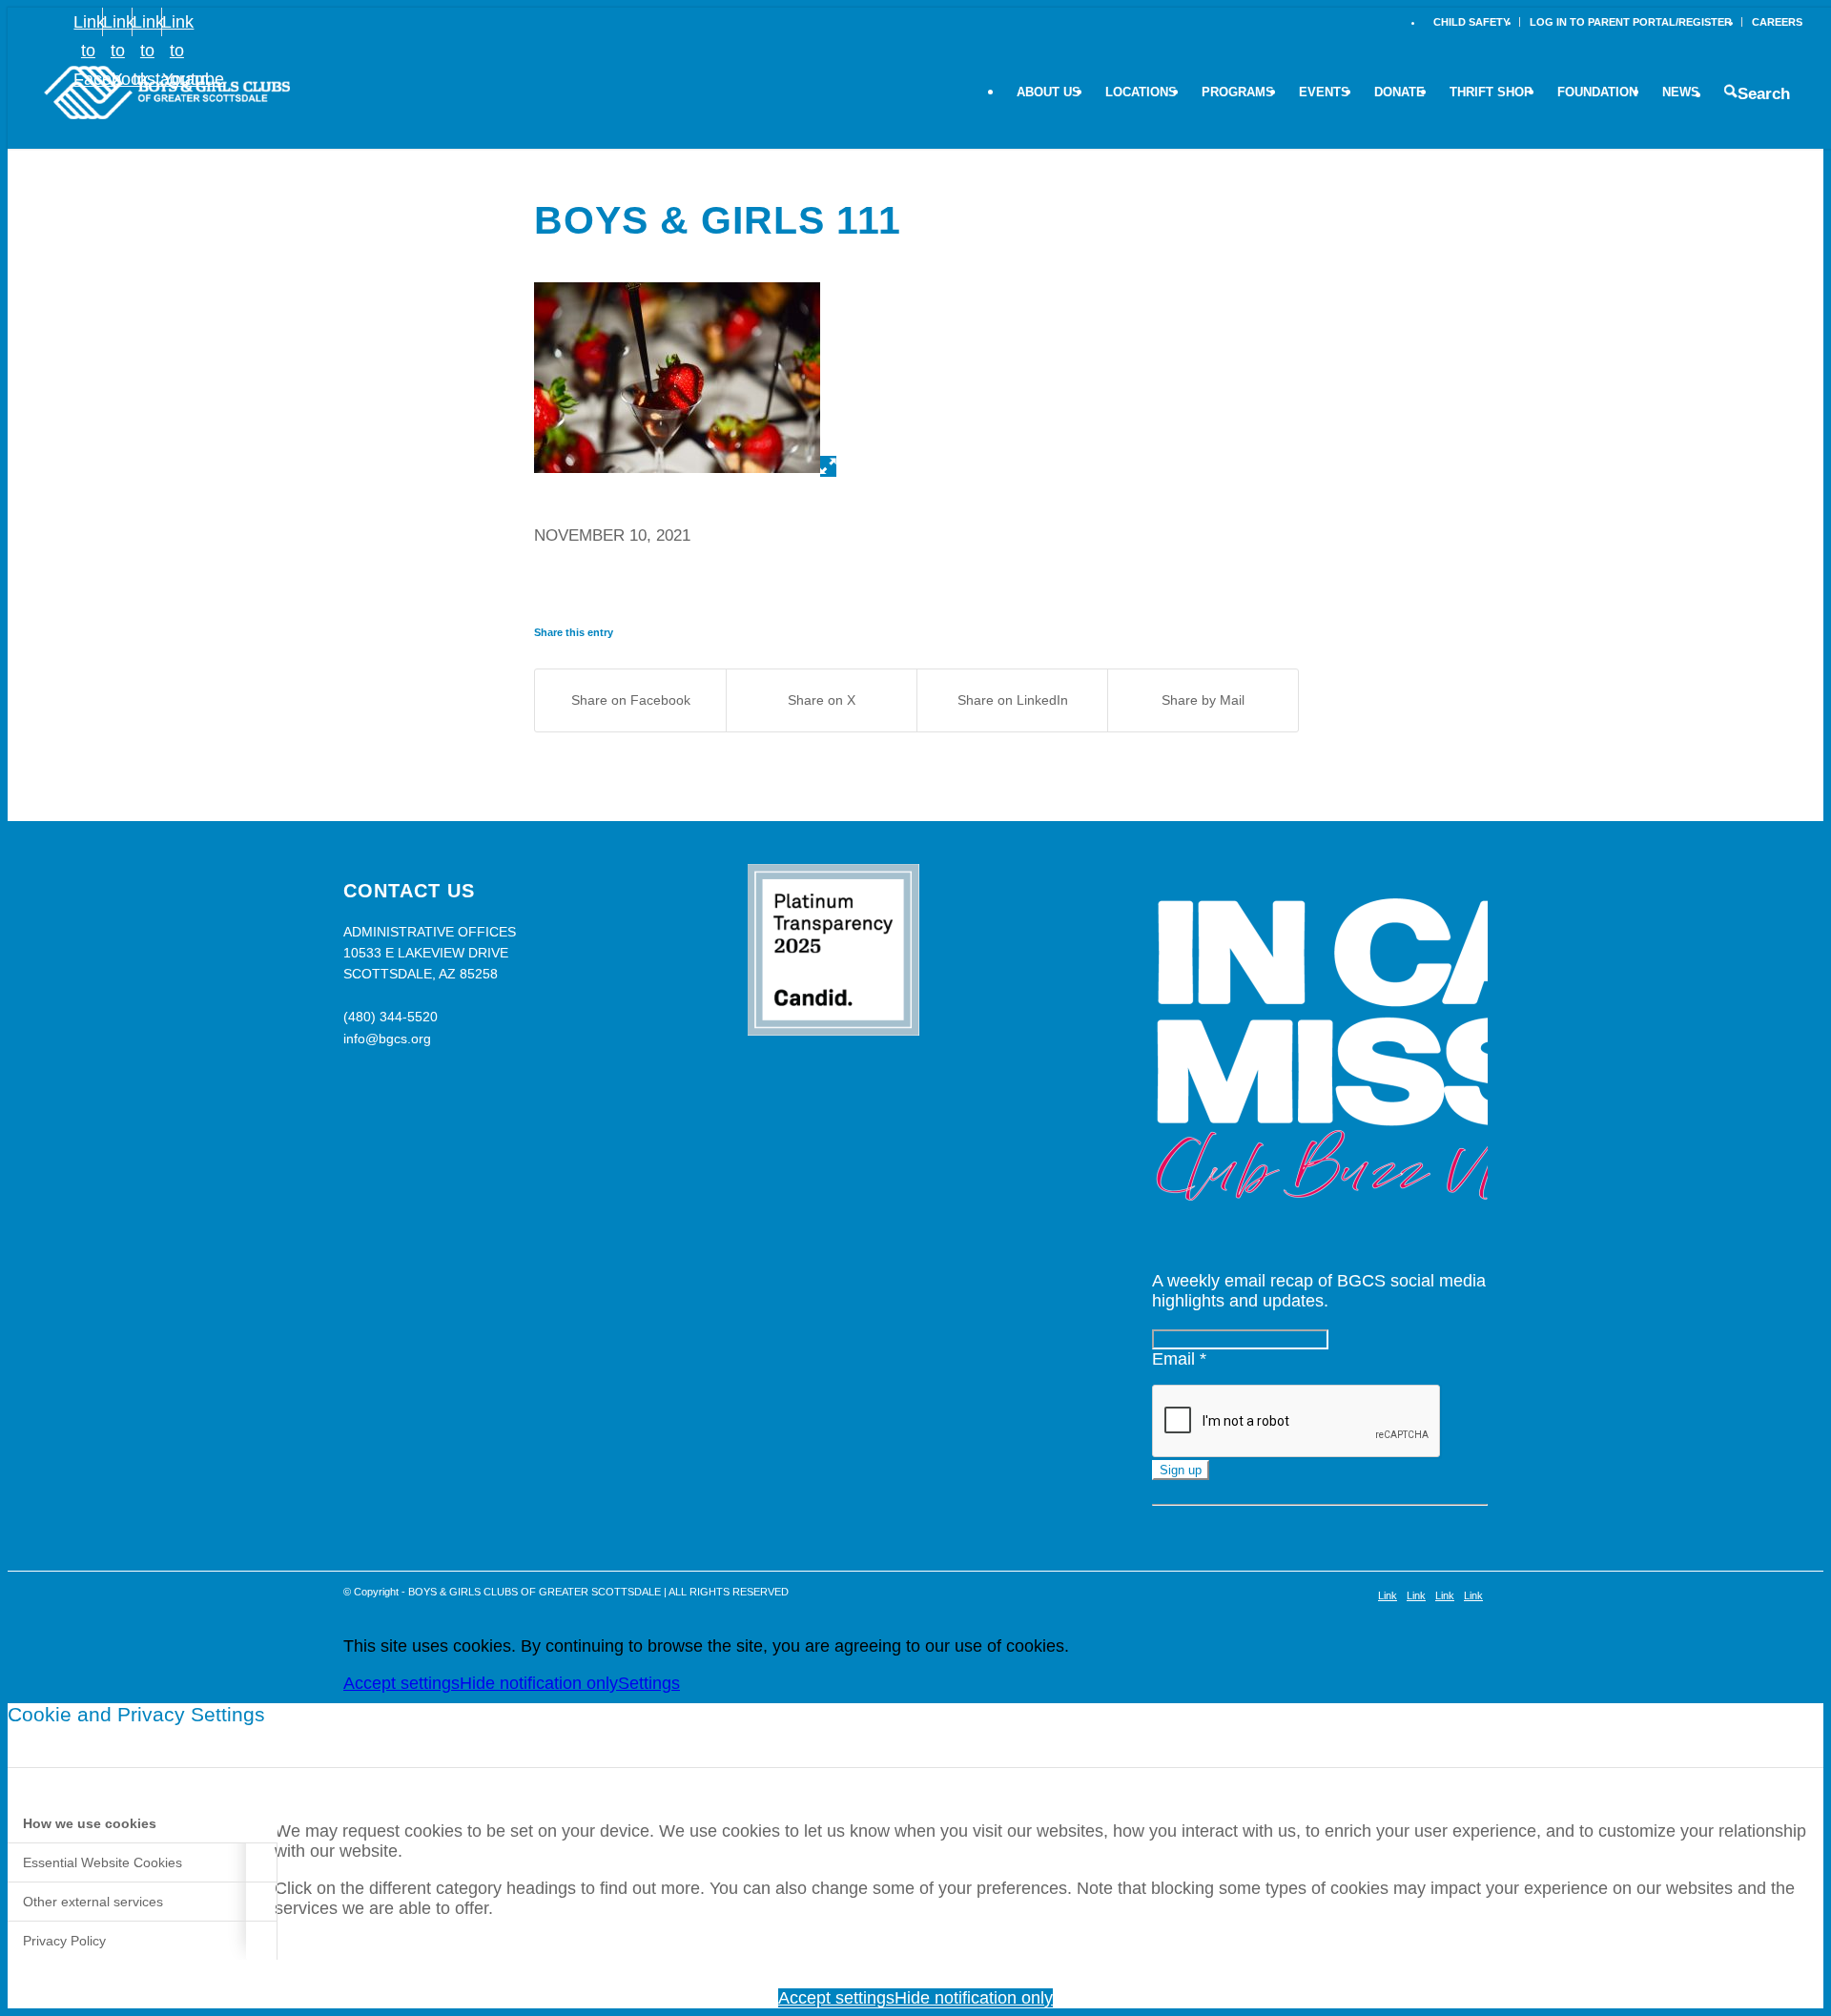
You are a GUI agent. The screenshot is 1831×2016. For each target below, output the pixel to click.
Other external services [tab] (93, 1902)
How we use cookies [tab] (90, 1823)
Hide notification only (539, 1683)
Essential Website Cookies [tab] (103, 1862)
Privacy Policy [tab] (64, 1941)
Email (1179, 1359)
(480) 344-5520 (391, 1017)
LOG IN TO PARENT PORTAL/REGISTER (1631, 22)
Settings (649, 1683)
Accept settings (401, 1683)
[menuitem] (1472, 22)
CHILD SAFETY (1471, 22)
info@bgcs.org (387, 1039)
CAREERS (1777, 22)
